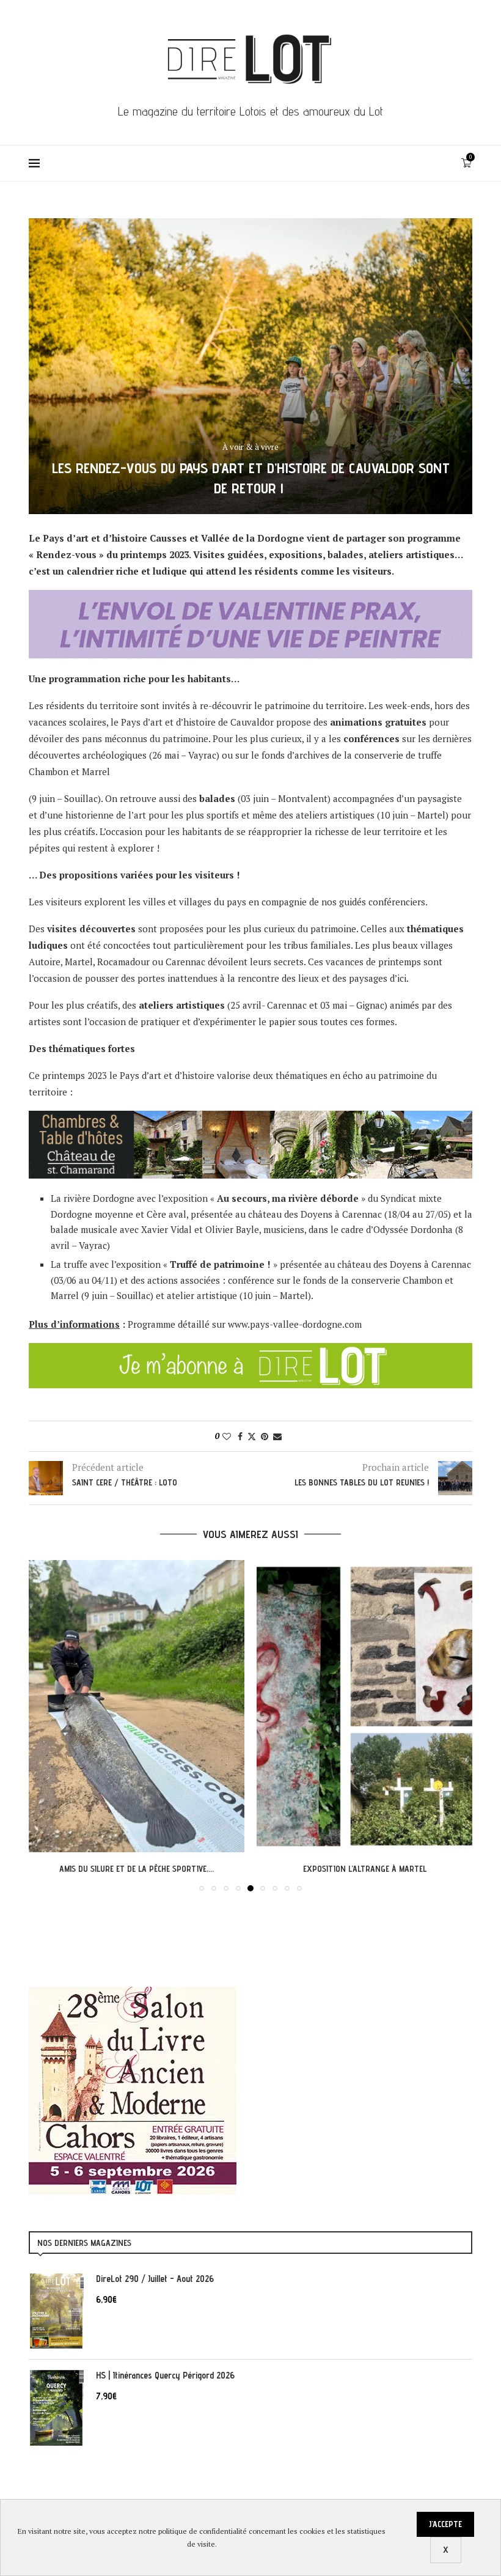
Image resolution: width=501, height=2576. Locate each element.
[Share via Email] (277, 1436)
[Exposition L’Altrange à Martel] (364, 1706)
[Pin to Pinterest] (265, 1436)
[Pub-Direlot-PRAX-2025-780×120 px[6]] (250, 598)
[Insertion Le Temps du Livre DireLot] (133, 1993)
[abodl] (250, 1351)
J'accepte (445, 2524)
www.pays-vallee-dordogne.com (295, 1324)
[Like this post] (227, 1436)
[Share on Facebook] (240, 1436)
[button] (45, 1725)
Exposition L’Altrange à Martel (365, 1869)
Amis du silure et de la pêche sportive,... (137, 1869)
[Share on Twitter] (252, 1436)
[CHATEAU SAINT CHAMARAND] (250, 1119)
